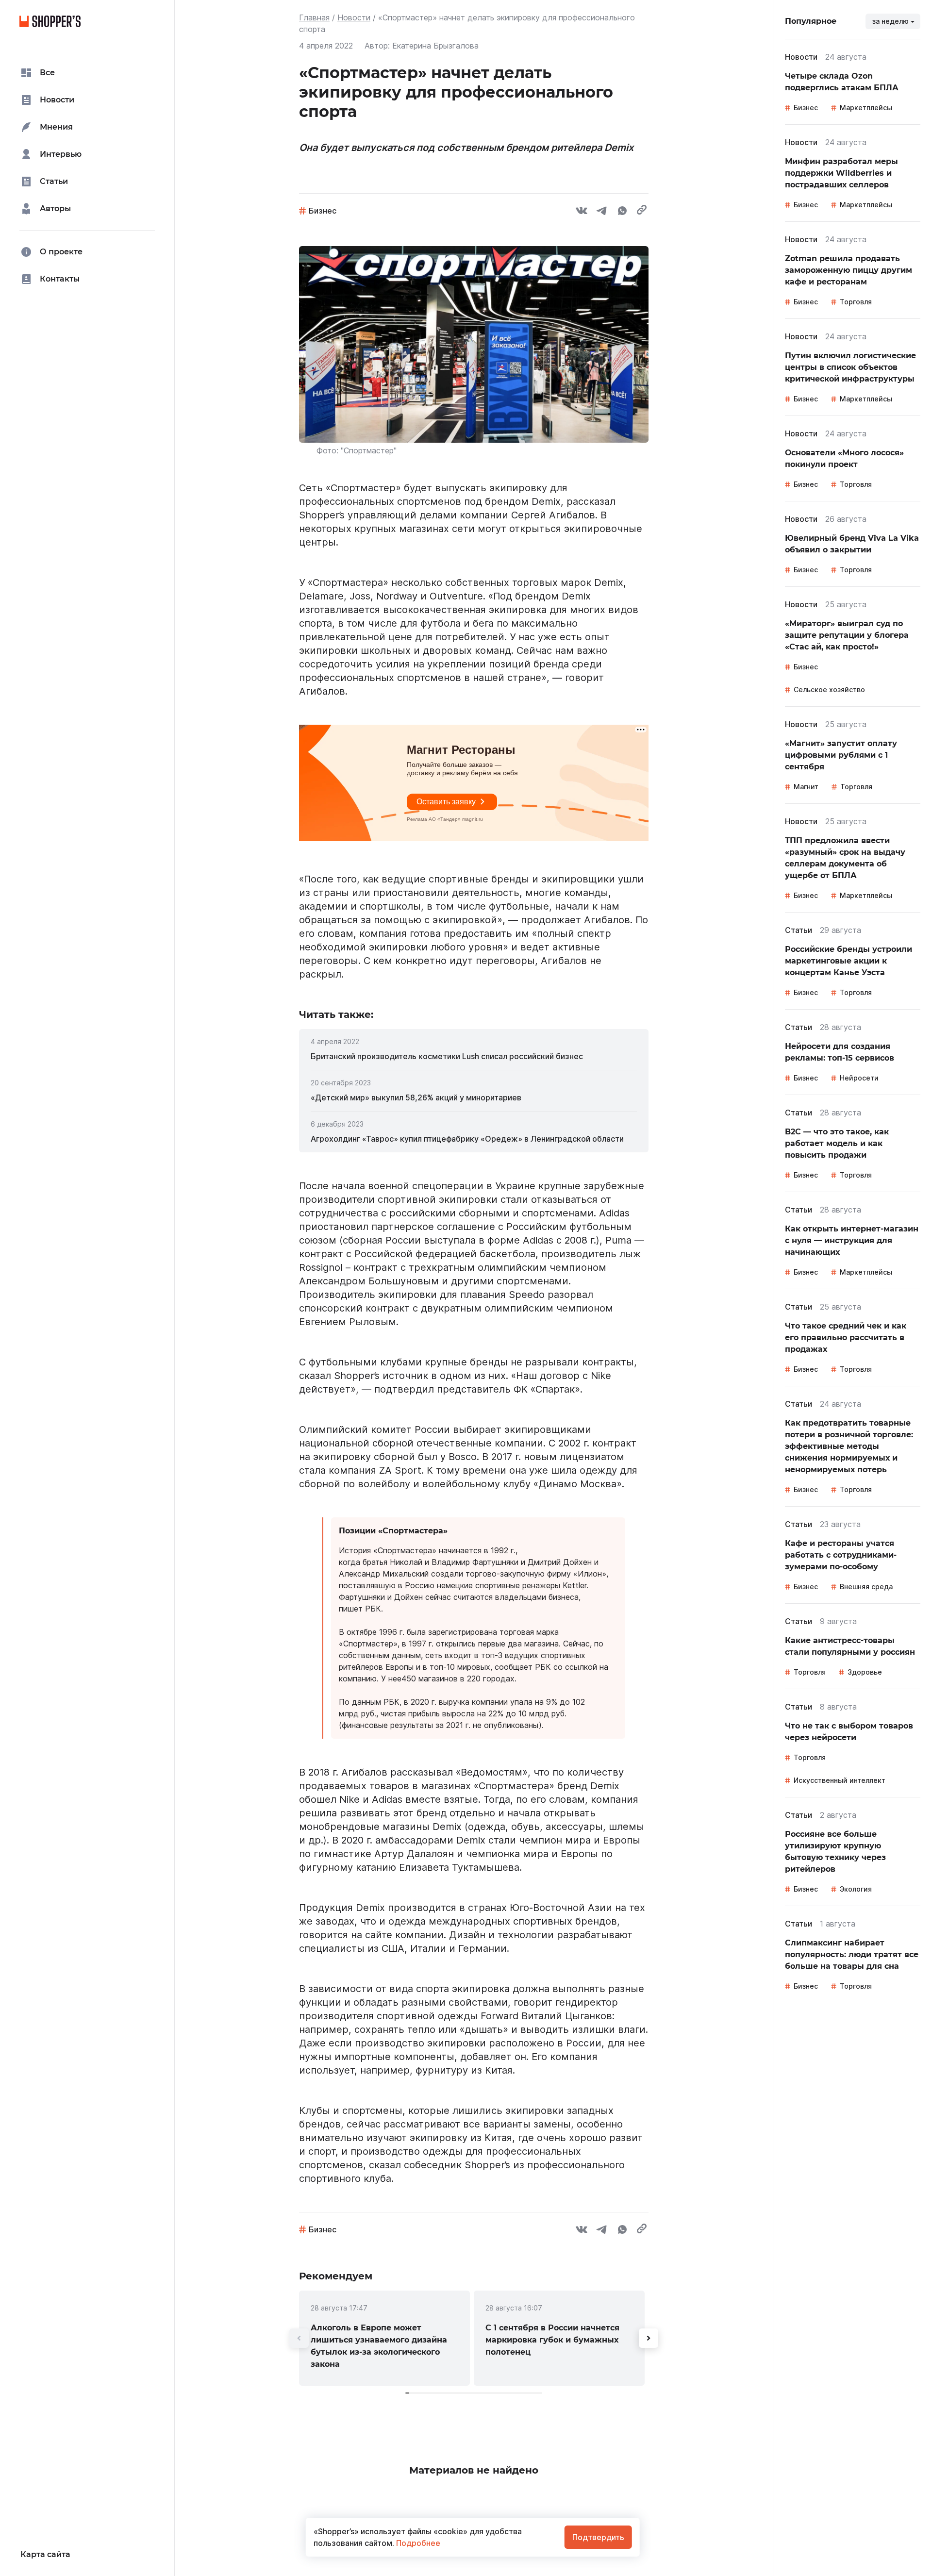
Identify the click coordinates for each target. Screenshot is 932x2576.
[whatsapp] (622, 212)
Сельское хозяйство (829, 690)
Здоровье (865, 1672)
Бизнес (323, 211)
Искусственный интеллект (840, 1780)
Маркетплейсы (866, 108)
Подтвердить (598, 2537)
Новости (354, 17)
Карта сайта (45, 2554)
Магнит (806, 787)
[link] (474, 1056)
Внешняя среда (866, 1587)
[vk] (582, 212)
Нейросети (859, 1078)
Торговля (856, 302)
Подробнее (417, 2543)
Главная (314, 17)
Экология (856, 1889)
